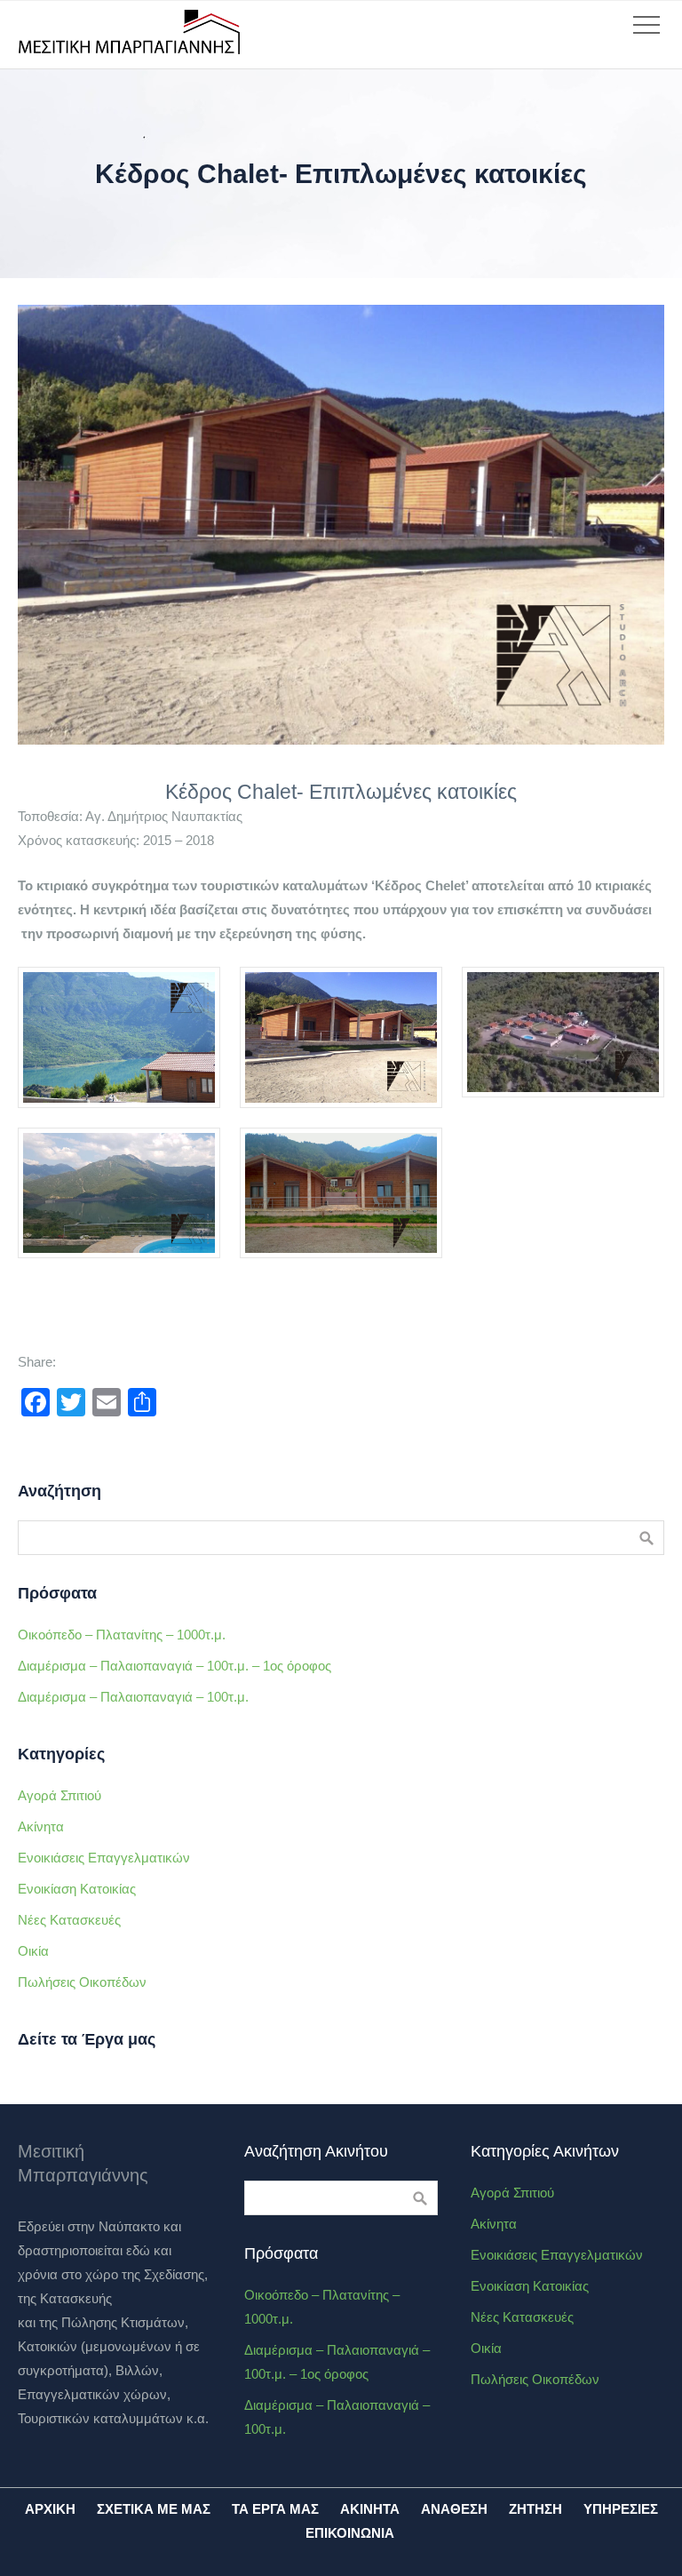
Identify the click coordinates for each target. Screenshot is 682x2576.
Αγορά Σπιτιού (59, 1795)
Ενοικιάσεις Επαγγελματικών (104, 1858)
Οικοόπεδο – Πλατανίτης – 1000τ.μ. (122, 1635)
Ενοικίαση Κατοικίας (77, 1889)
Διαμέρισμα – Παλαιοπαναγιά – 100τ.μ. (133, 1697)
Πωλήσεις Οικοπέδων (82, 1982)
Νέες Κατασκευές (69, 1920)
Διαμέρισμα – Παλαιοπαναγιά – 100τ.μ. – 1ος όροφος (174, 1666)
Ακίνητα (41, 1826)
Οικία (33, 1951)
